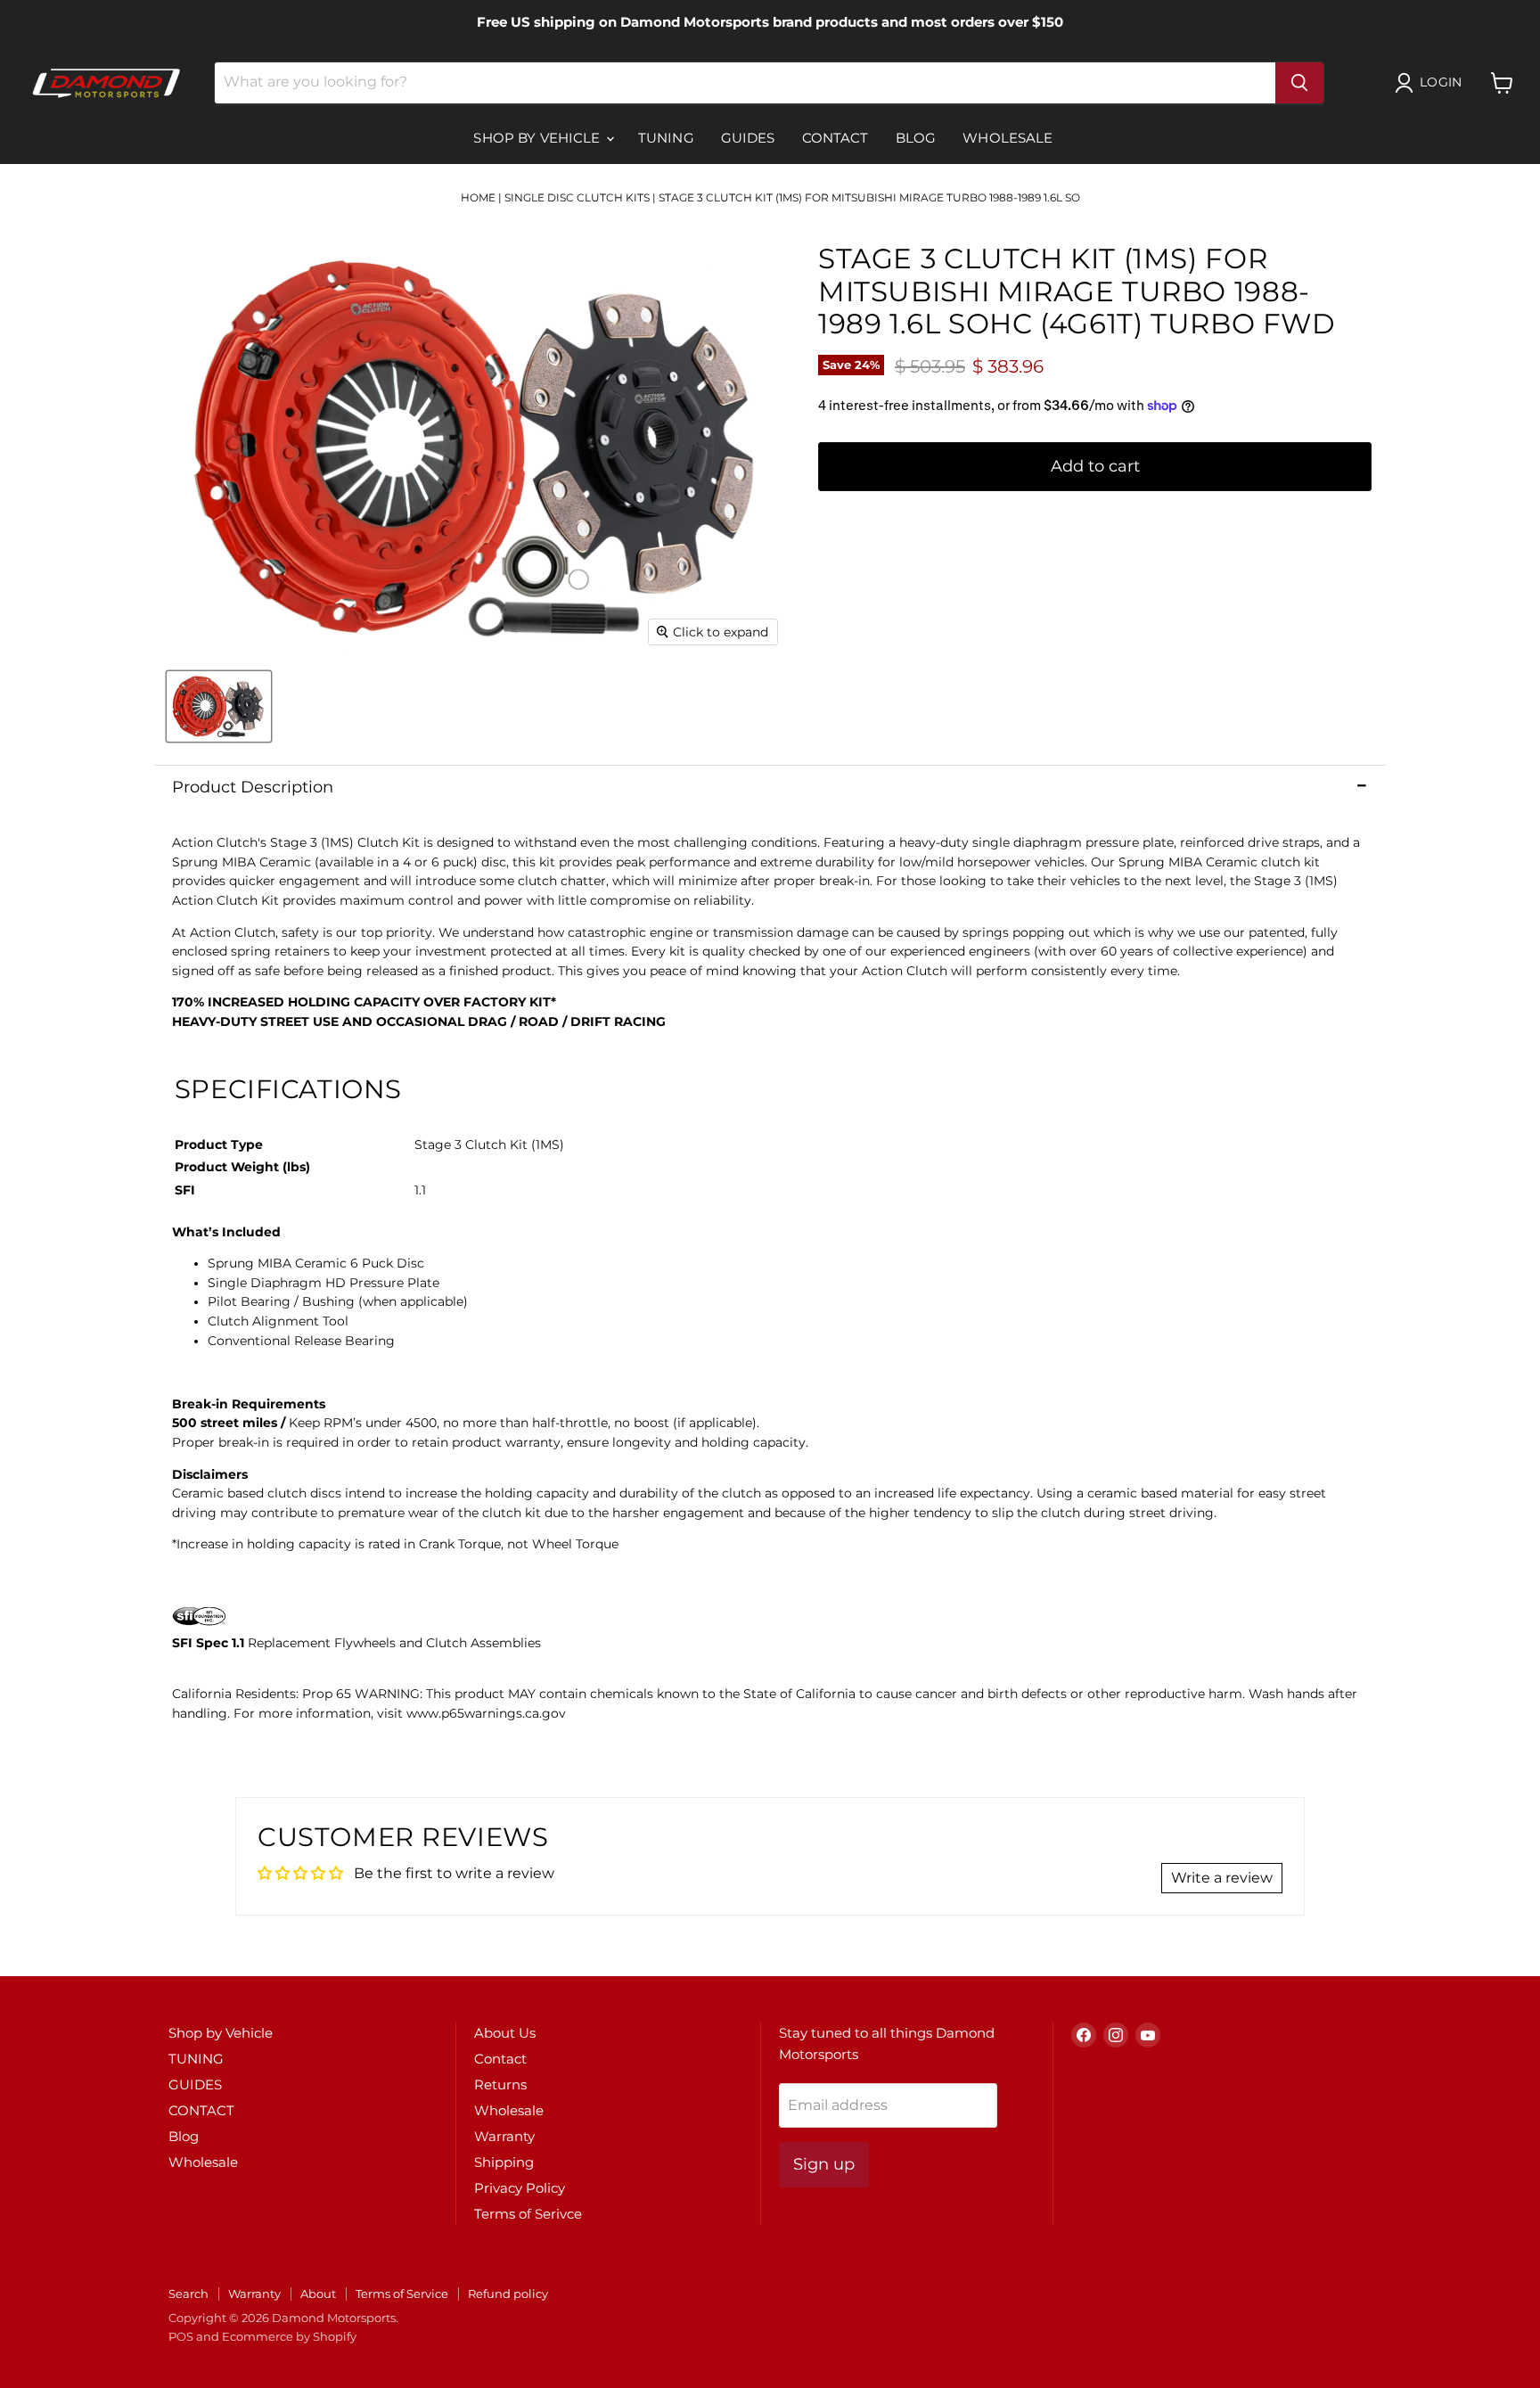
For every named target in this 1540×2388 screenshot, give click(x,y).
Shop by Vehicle (538, 138)
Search (188, 2294)
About (318, 2294)
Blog (916, 138)
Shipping (504, 2162)
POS (181, 2336)
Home (478, 197)
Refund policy (508, 2294)
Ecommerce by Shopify (289, 2336)
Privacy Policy (520, 2188)
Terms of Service (402, 2294)
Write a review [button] (1222, 1878)
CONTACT (836, 138)
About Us (505, 2033)
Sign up (824, 2164)
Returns (500, 2084)
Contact (500, 2059)
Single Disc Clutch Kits (577, 197)
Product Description (253, 787)
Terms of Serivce (528, 2214)
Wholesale (1008, 138)
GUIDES (748, 138)
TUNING (666, 138)
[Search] (1299, 83)
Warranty (504, 2136)
